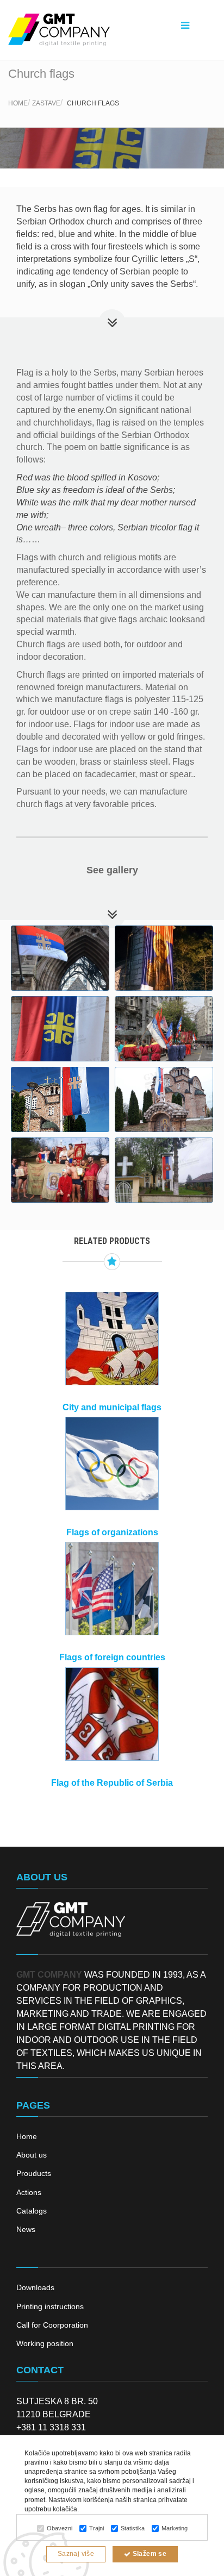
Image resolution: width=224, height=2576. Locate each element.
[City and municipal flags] (112, 1339)
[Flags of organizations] (112, 1464)
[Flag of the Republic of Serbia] (112, 1714)
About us (32, 2155)
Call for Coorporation (52, 2325)
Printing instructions (50, 2306)
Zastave (46, 103)
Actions (29, 2192)
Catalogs (32, 2211)
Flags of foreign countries (112, 1657)
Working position (45, 2343)
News (26, 2229)
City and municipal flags (112, 1407)
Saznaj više (76, 2554)
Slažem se (148, 2554)
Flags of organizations (112, 1532)
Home (18, 103)
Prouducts (34, 2173)
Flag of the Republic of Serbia (112, 1783)
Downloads (35, 2287)
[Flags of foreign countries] (112, 1589)
